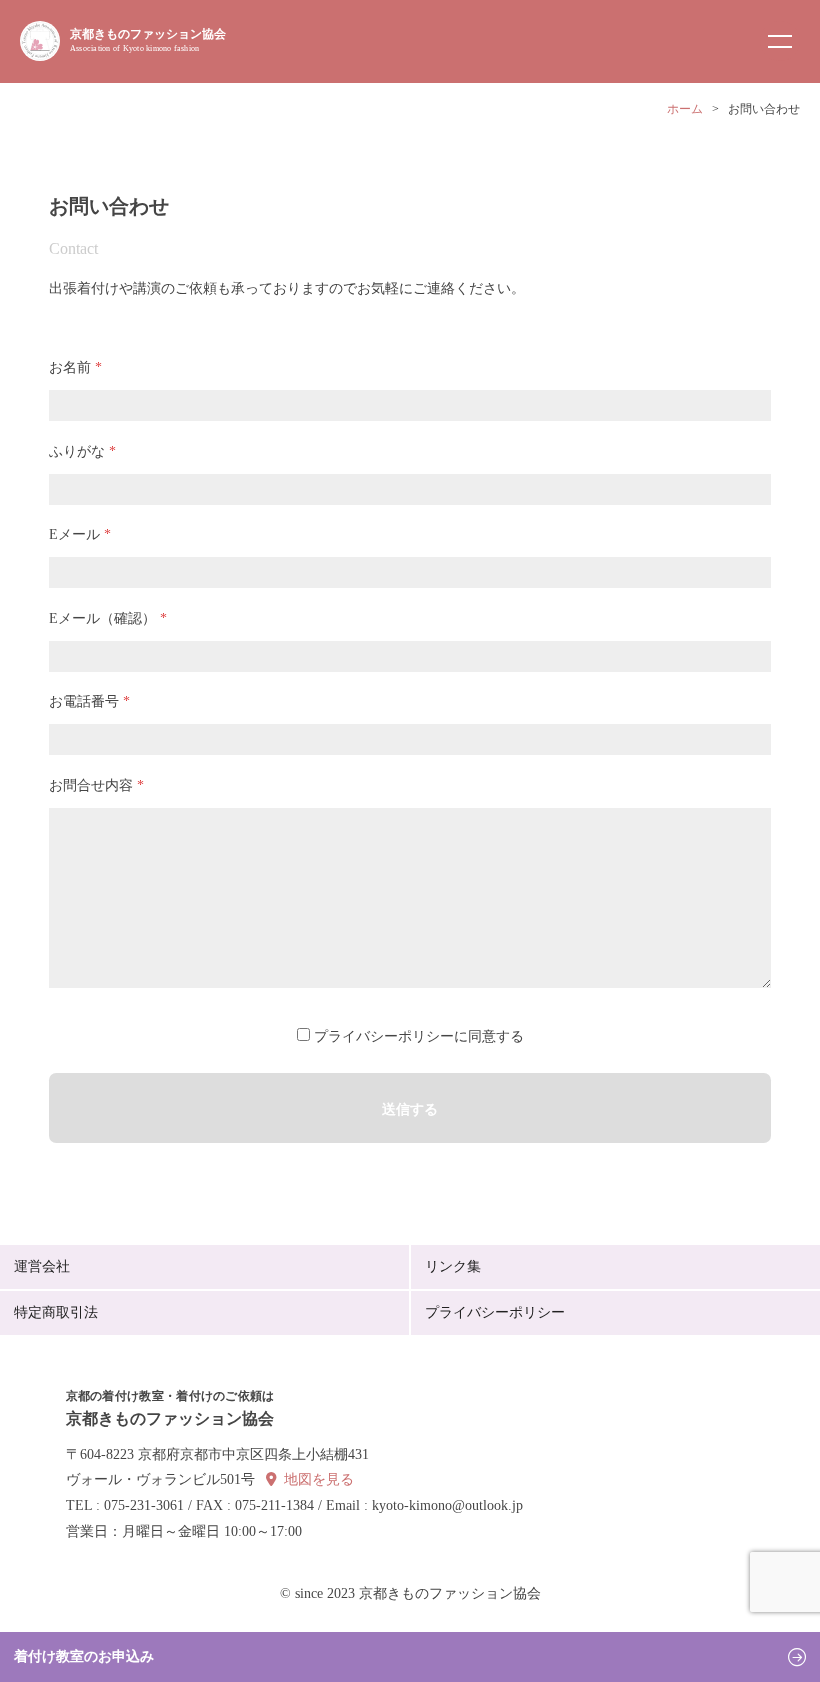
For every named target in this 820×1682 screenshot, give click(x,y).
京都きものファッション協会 (148, 40)
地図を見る (319, 1479)
